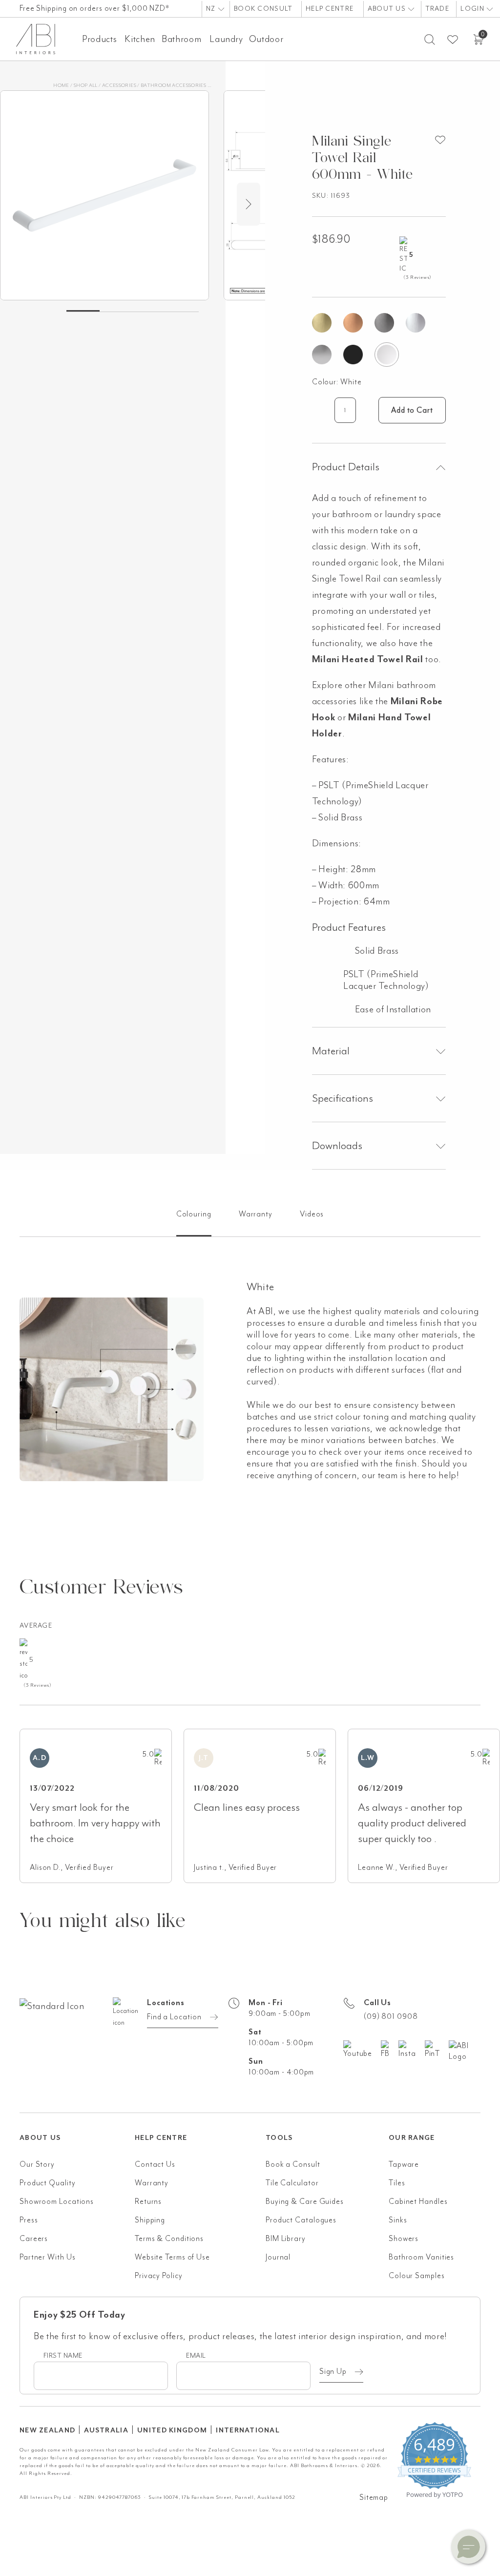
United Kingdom (172, 2430)
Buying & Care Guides (305, 2201)
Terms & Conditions (169, 2239)
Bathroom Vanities (421, 2257)
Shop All (86, 85)
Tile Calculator (292, 2183)
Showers (404, 2239)
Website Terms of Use (172, 2257)
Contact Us (155, 2164)
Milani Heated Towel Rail (368, 659)
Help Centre (330, 9)
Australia (106, 2430)
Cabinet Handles (418, 2201)
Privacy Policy (159, 2276)
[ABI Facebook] (390, 2050)
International (248, 2430)
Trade (437, 9)
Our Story (37, 2164)
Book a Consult (293, 2164)
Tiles (397, 2183)
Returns (148, 2201)
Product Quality (48, 2183)
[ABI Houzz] (465, 2051)
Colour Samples (417, 2276)
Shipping (150, 2220)
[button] (468, 2547)
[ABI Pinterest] (437, 2050)
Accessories (119, 85)
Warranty (152, 2183)
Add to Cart (412, 410)
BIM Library (286, 2239)
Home (61, 85)
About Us (388, 9)
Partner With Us (48, 2257)
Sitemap (374, 2497)
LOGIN (473, 9)
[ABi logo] (77, 2045)
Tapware (404, 2164)
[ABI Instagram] (412, 2050)
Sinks (398, 2220)
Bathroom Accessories (173, 85)
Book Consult (263, 9)
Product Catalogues (301, 2220)
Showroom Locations (57, 2201)
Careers (34, 2239)
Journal (278, 2257)
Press (29, 2220)
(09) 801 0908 (391, 2016)
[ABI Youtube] (362, 2050)
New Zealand (47, 2430)
